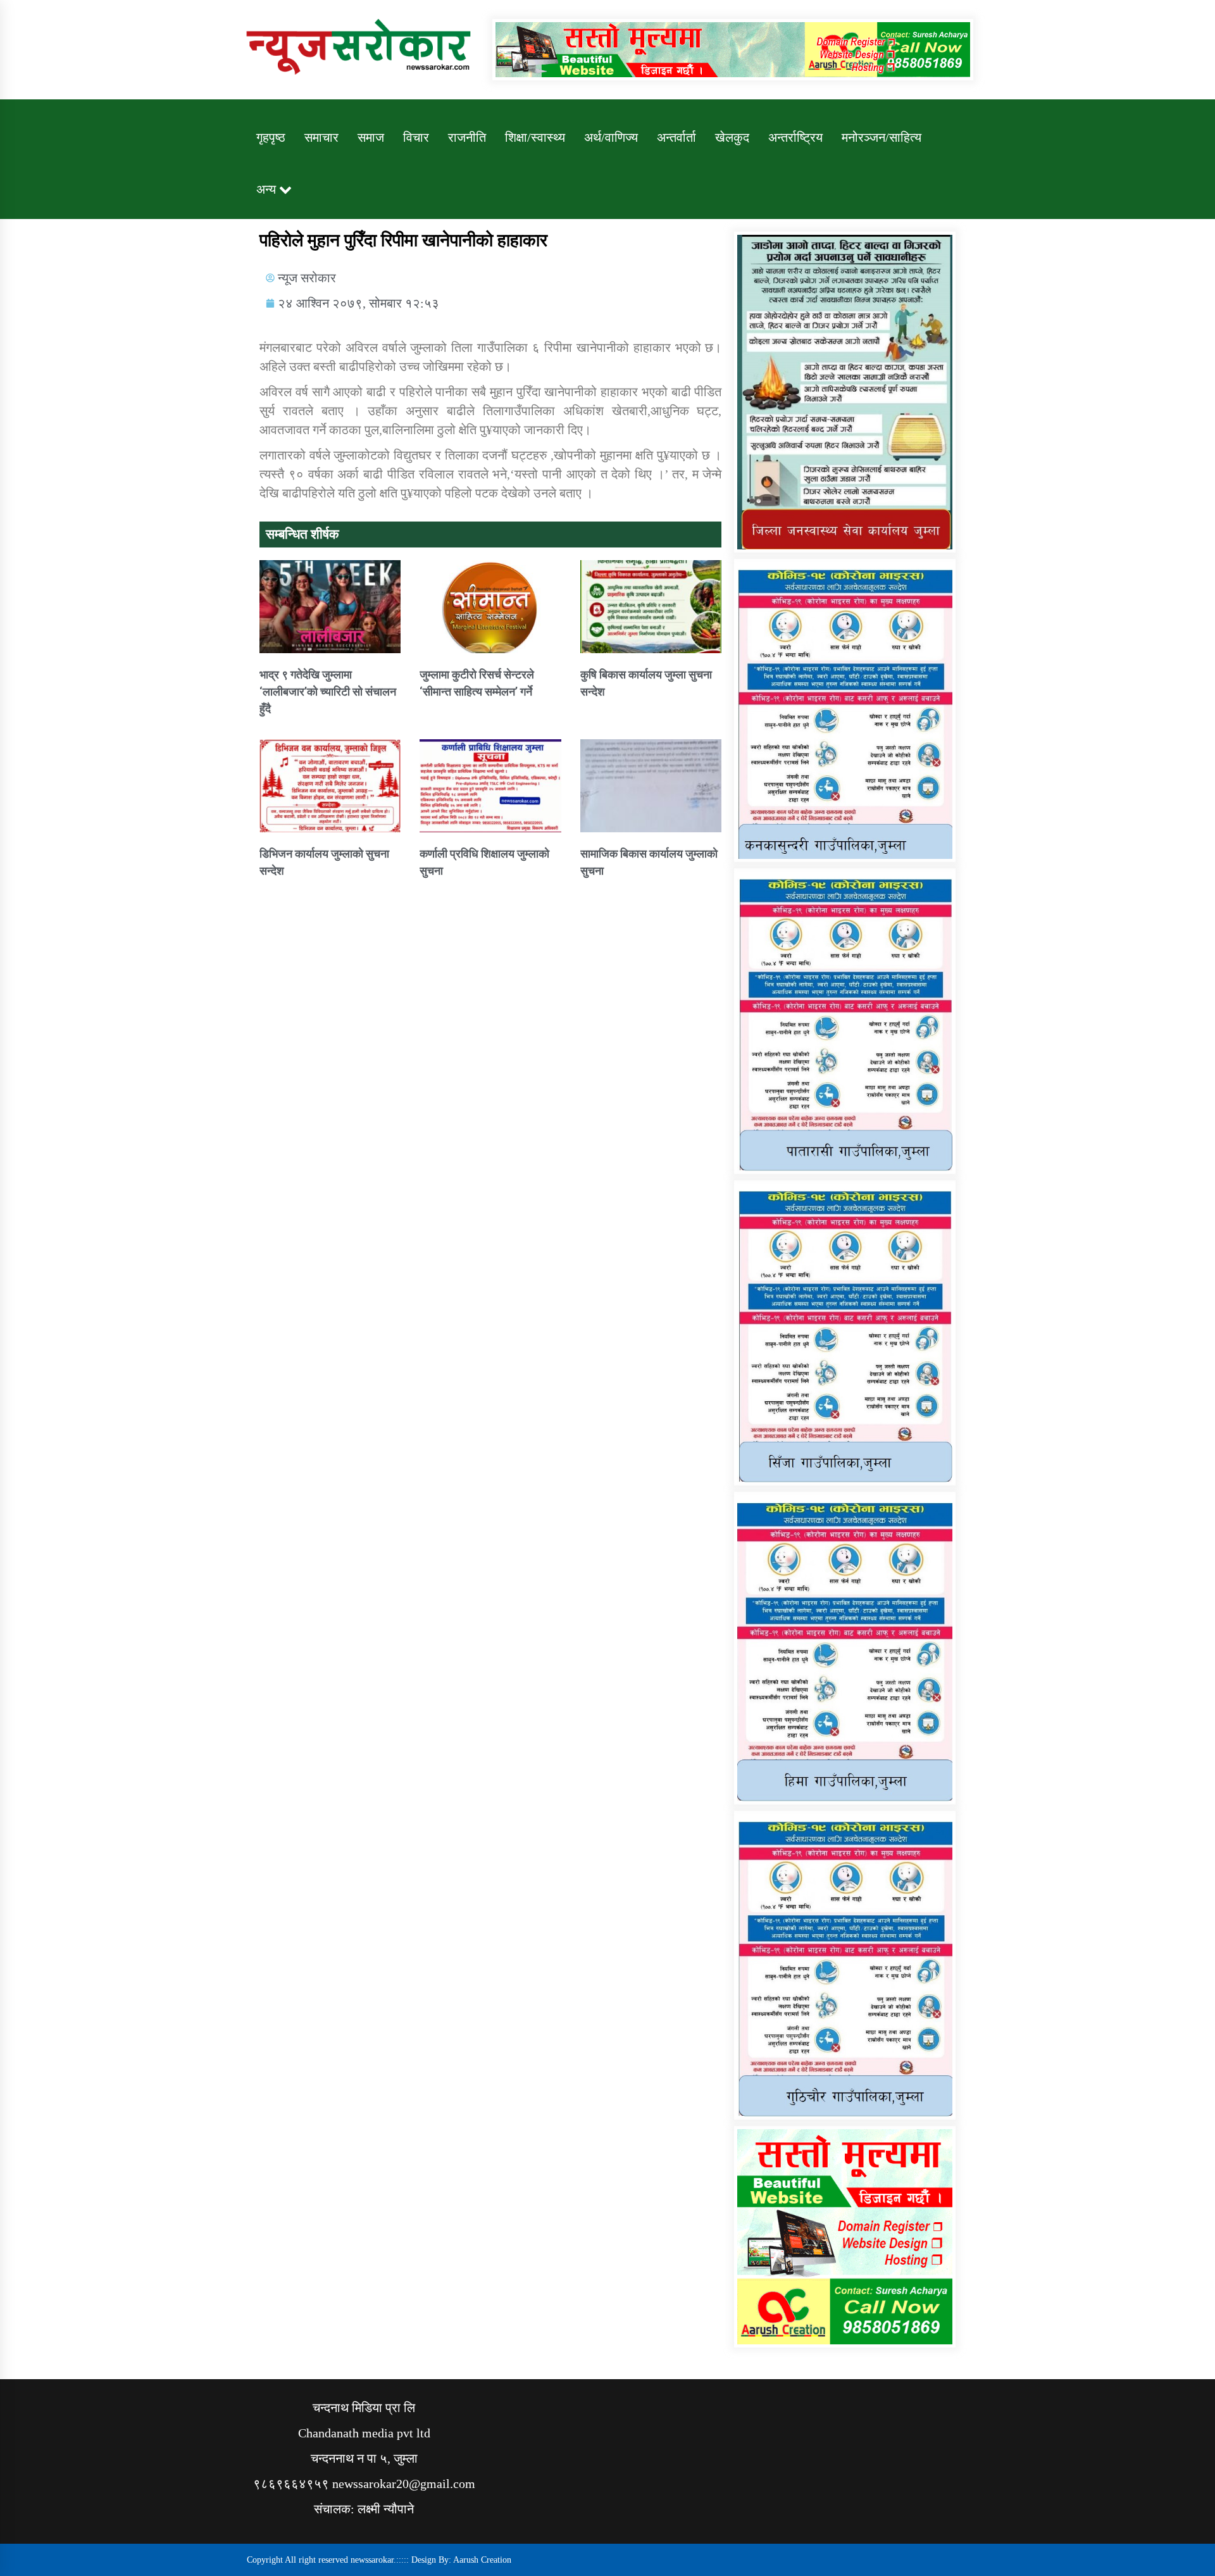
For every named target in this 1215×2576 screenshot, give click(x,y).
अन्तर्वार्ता (676, 137)
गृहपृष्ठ (271, 137)
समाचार (321, 137)
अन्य (266, 189)
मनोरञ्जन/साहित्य (882, 137)
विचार (416, 137)
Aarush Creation (482, 2560)
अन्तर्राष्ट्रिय (795, 137)
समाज (371, 137)
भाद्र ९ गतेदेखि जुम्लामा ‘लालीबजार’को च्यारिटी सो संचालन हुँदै (328, 691)
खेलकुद (732, 137)
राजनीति (467, 137)
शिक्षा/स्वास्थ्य (535, 137)
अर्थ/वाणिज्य (611, 137)
